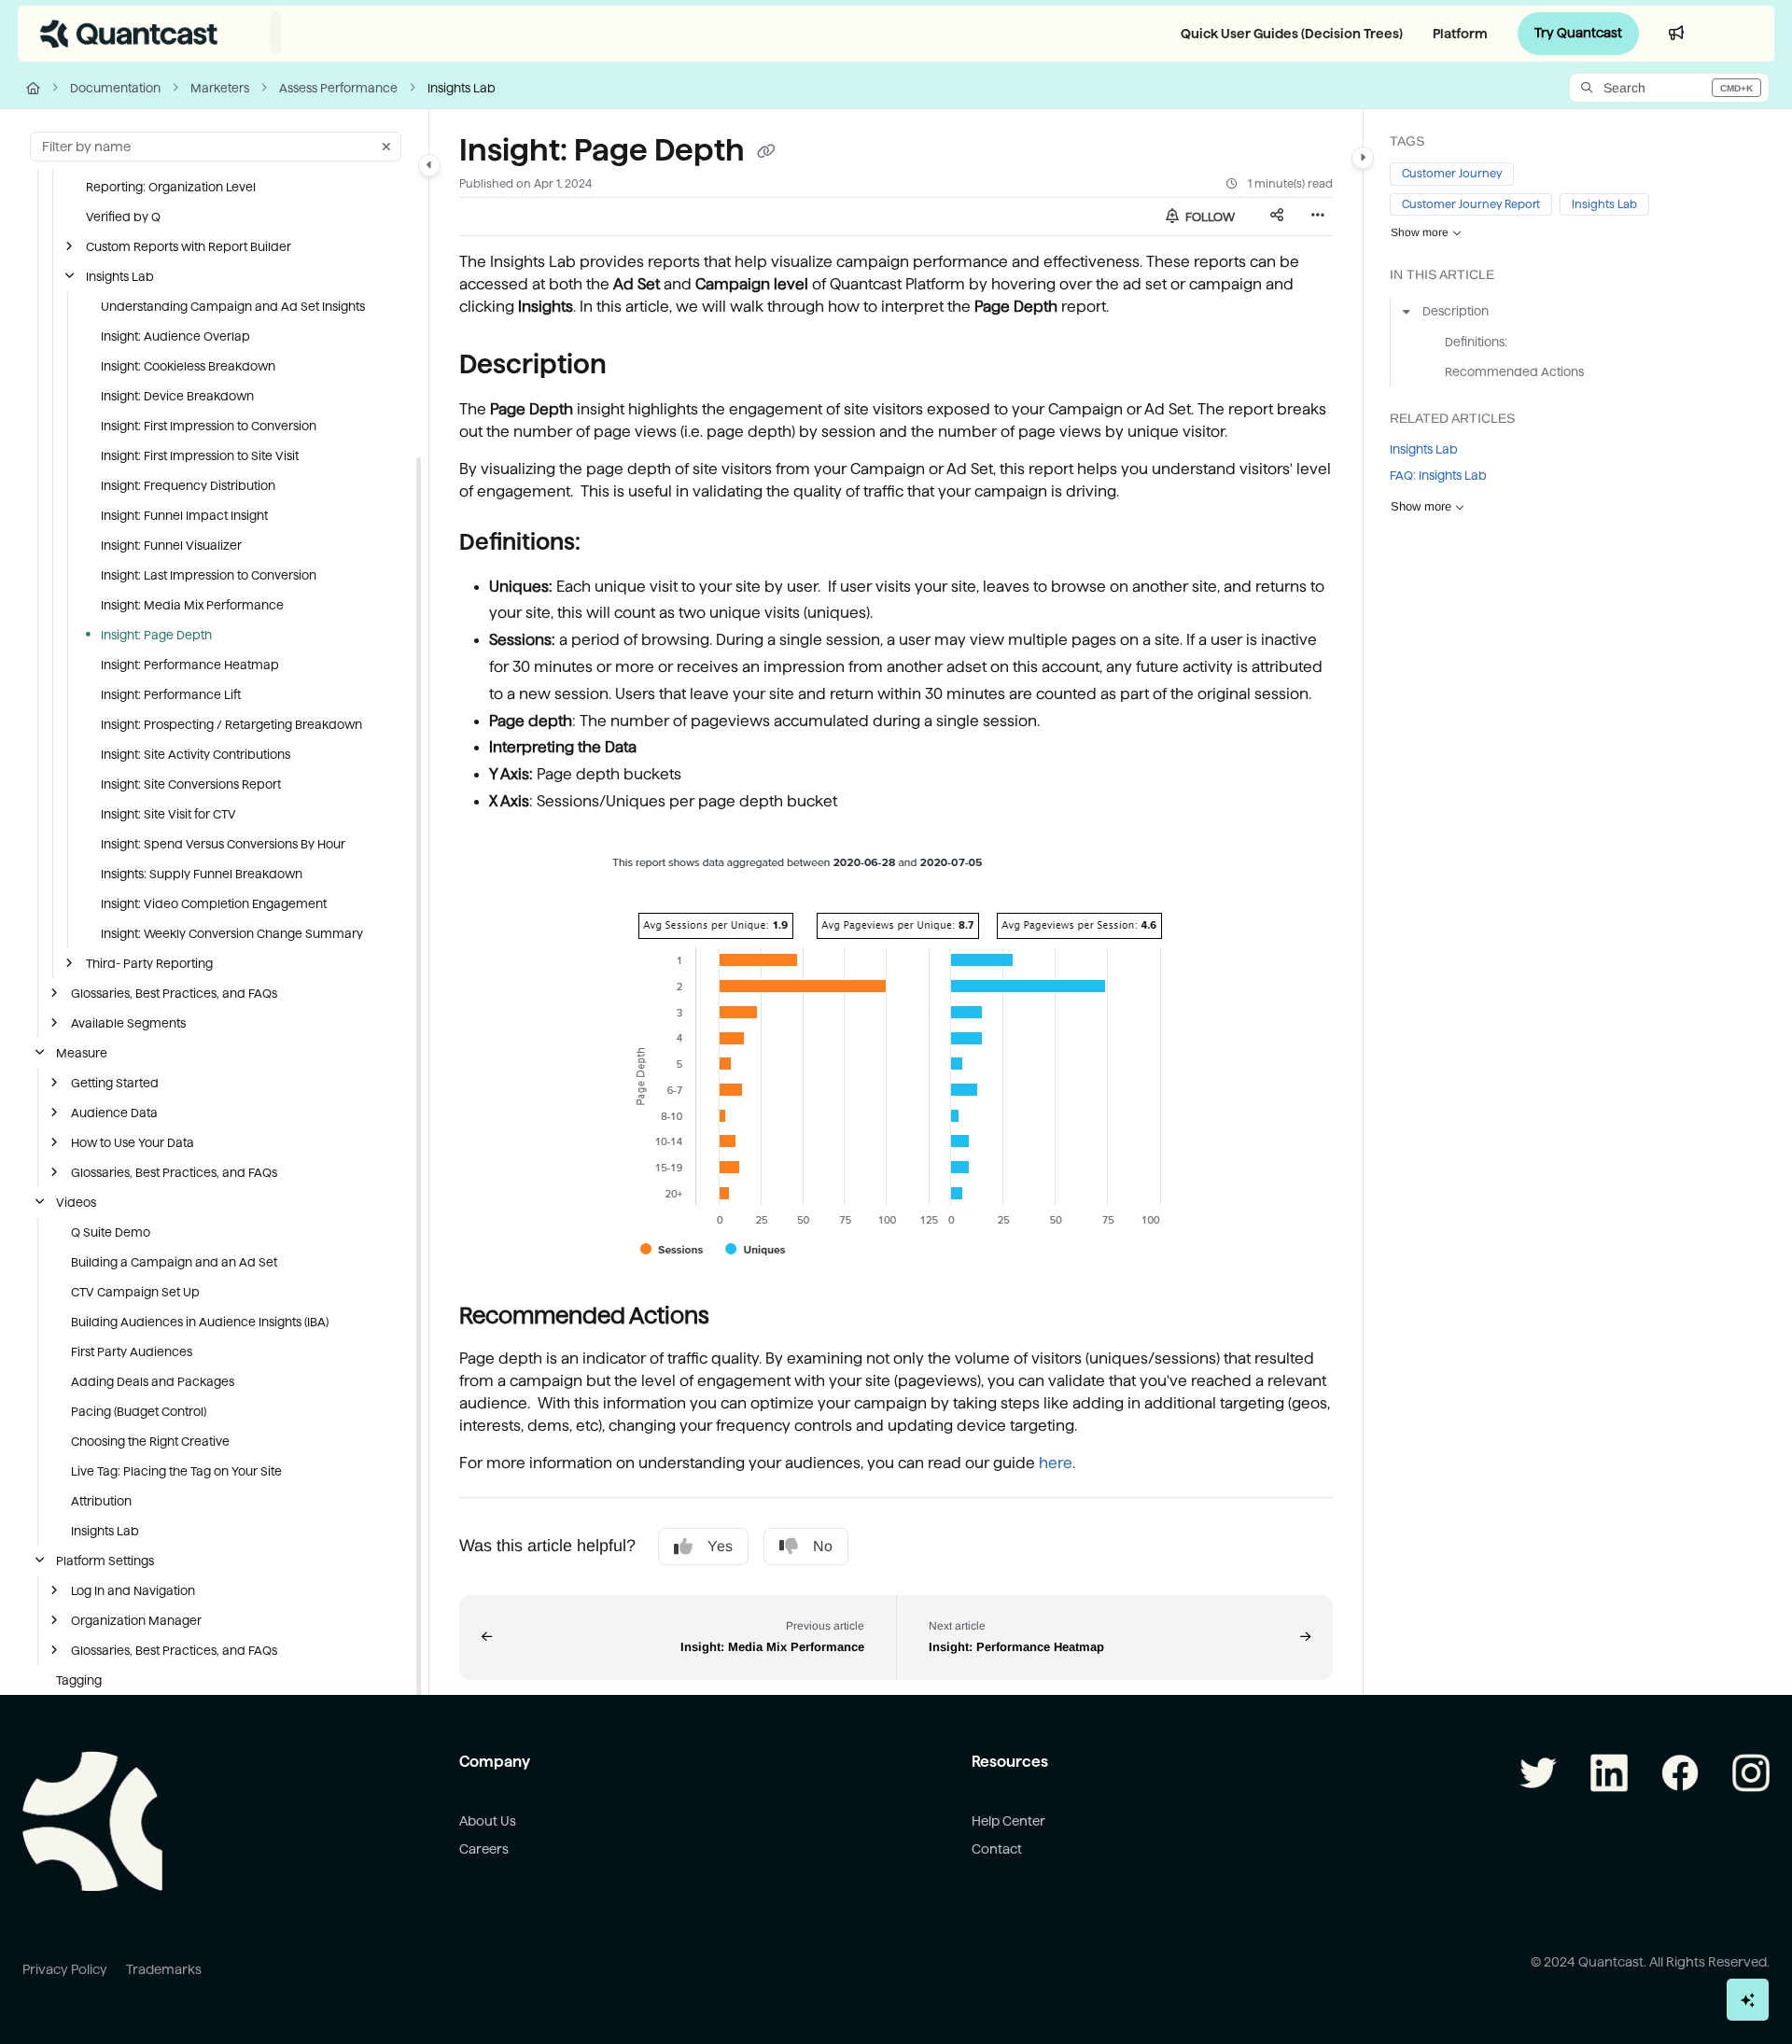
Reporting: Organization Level (171, 187)
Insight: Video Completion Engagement (214, 903)
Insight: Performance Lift (171, 694)
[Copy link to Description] (637, 366)
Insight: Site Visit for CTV (168, 814)
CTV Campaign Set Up (135, 1292)
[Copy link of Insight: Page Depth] (766, 152)
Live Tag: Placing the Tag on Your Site (176, 1471)
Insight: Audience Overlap (175, 336)
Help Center (1008, 1821)
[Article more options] (1318, 217)
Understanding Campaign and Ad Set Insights (233, 306)
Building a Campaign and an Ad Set (174, 1262)
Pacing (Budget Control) (139, 1411)
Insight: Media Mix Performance (192, 605)
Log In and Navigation (133, 1590)
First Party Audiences (132, 1351)
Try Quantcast (1578, 33)
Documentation (115, 88)
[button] (1669, 88)
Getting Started (115, 1083)
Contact (997, 1849)
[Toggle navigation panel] (429, 165)
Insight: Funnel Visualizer (171, 545)
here (1056, 1463)
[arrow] (1407, 312)
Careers (484, 1849)
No (823, 1546)
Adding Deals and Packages (153, 1381)
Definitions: (1476, 342)
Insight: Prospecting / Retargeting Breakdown (231, 724)
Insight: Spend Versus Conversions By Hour (223, 844)
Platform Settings (105, 1561)
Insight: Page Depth (156, 635)
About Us (488, 1821)
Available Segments (128, 1023)
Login (1736, 33)
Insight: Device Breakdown (177, 396)
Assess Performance (338, 88)
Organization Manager (136, 1620)
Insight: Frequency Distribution (188, 485)
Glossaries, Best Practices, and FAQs (174, 993)
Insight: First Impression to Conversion (209, 426)
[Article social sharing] (1277, 217)
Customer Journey (1452, 174)
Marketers (220, 88)
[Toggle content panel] (1363, 158)
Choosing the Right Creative (150, 1441)
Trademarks (164, 1969)
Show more (1420, 233)
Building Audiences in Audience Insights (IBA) (200, 1322)
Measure (82, 1053)
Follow (1209, 217)
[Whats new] (1676, 34)
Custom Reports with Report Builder (189, 246)
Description (1456, 312)
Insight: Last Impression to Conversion (209, 575)
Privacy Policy (65, 1969)
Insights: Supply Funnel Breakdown (202, 874)
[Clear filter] (386, 147)
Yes (720, 1546)
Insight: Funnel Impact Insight (184, 515)
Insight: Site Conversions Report (191, 784)
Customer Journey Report (1471, 204)
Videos (76, 1202)
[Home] (129, 34)
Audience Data (114, 1113)
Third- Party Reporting (149, 963)
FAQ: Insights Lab (1438, 476)
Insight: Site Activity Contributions (196, 754)
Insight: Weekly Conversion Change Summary (232, 933)
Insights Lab (462, 88)
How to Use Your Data (133, 1142)
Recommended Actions (1514, 371)
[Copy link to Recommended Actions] (739, 1317)
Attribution (101, 1501)
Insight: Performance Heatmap (190, 665)
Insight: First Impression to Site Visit (200, 455)
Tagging (79, 1680)
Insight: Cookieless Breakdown (188, 366)
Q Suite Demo (111, 1232)
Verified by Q (123, 217)
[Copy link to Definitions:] (610, 543)
